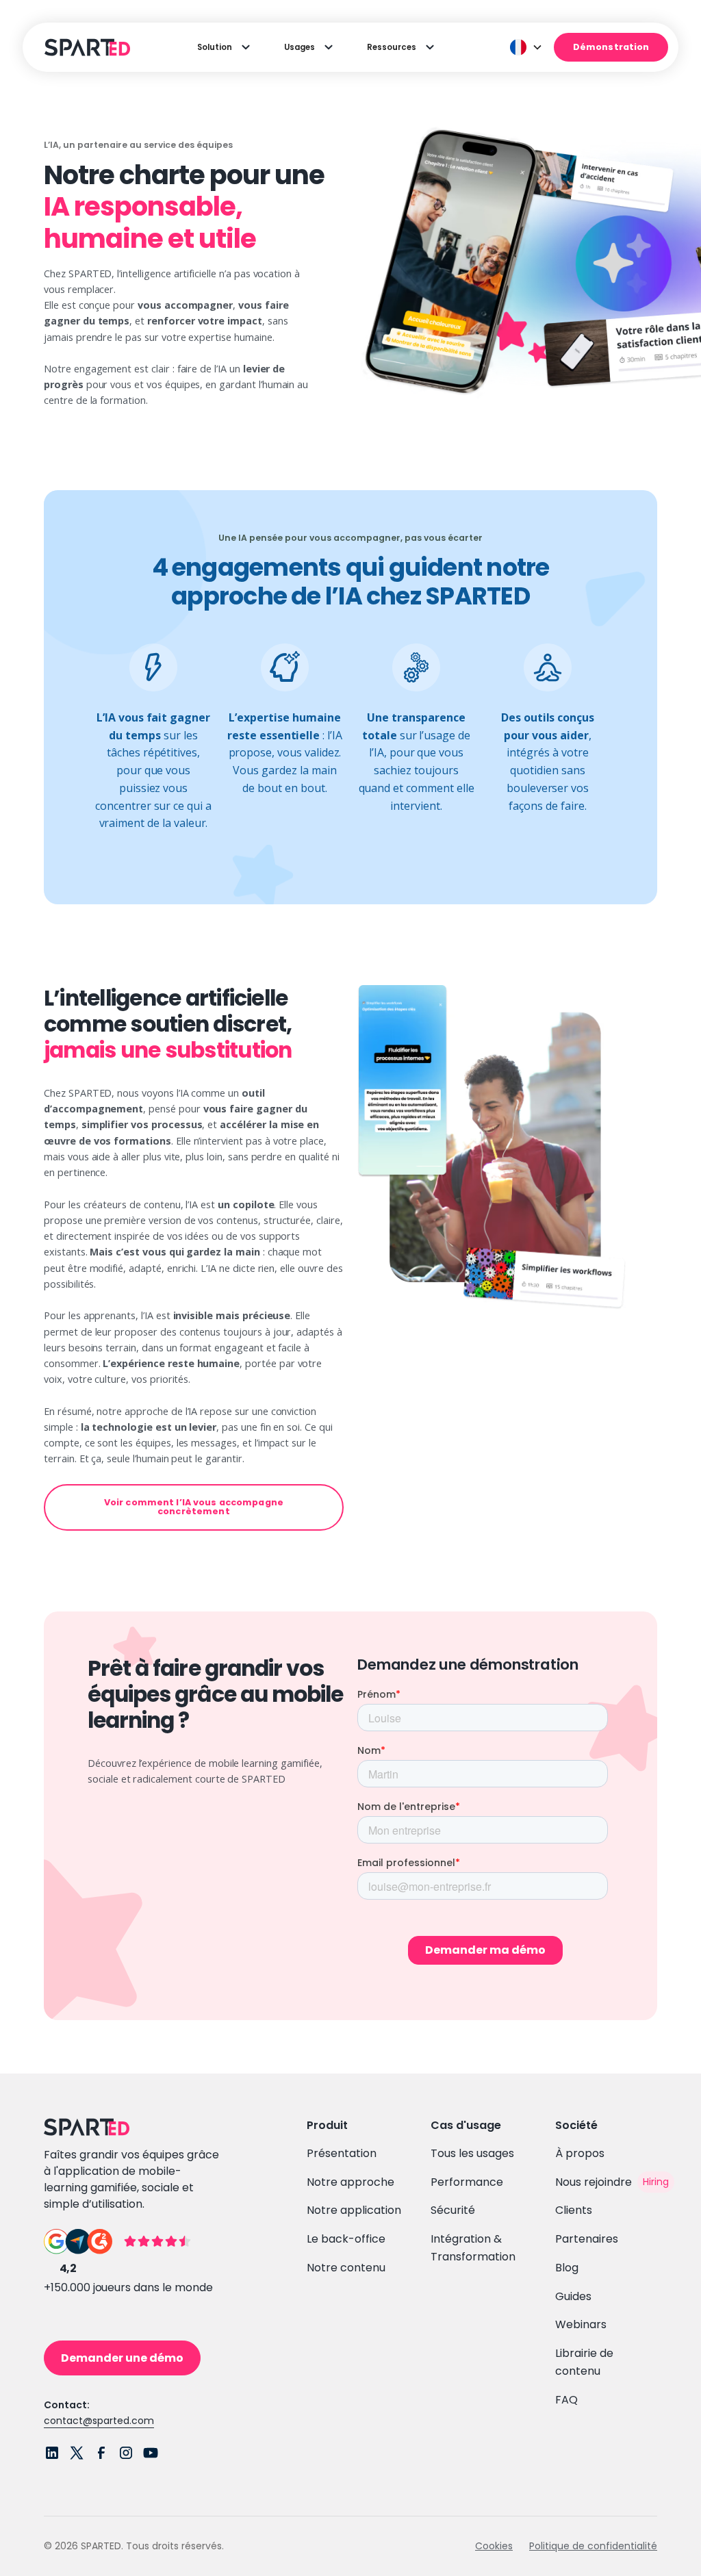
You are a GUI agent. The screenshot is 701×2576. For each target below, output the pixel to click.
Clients (574, 2210)
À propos (580, 2153)
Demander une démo (122, 2358)
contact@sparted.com (99, 2421)
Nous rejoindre (594, 2182)
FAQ (566, 2400)
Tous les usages (472, 2153)
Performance (467, 2182)
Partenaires (587, 2239)
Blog (567, 2268)
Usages (299, 47)
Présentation (342, 2153)
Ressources (392, 47)
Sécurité (453, 2210)
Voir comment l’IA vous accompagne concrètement (194, 1507)
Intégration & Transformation (473, 2248)
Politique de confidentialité (593, 2546)
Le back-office (346, 2239)
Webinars (581, 2324)
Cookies (494, 2546)
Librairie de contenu (584, 2362)
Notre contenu (346, 2268)
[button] (526, 47)
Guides (573, 2296)
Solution (215, 47)
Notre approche (350, 2182)
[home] (86, 47)
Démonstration (611, 47)
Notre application (354, 2210)
